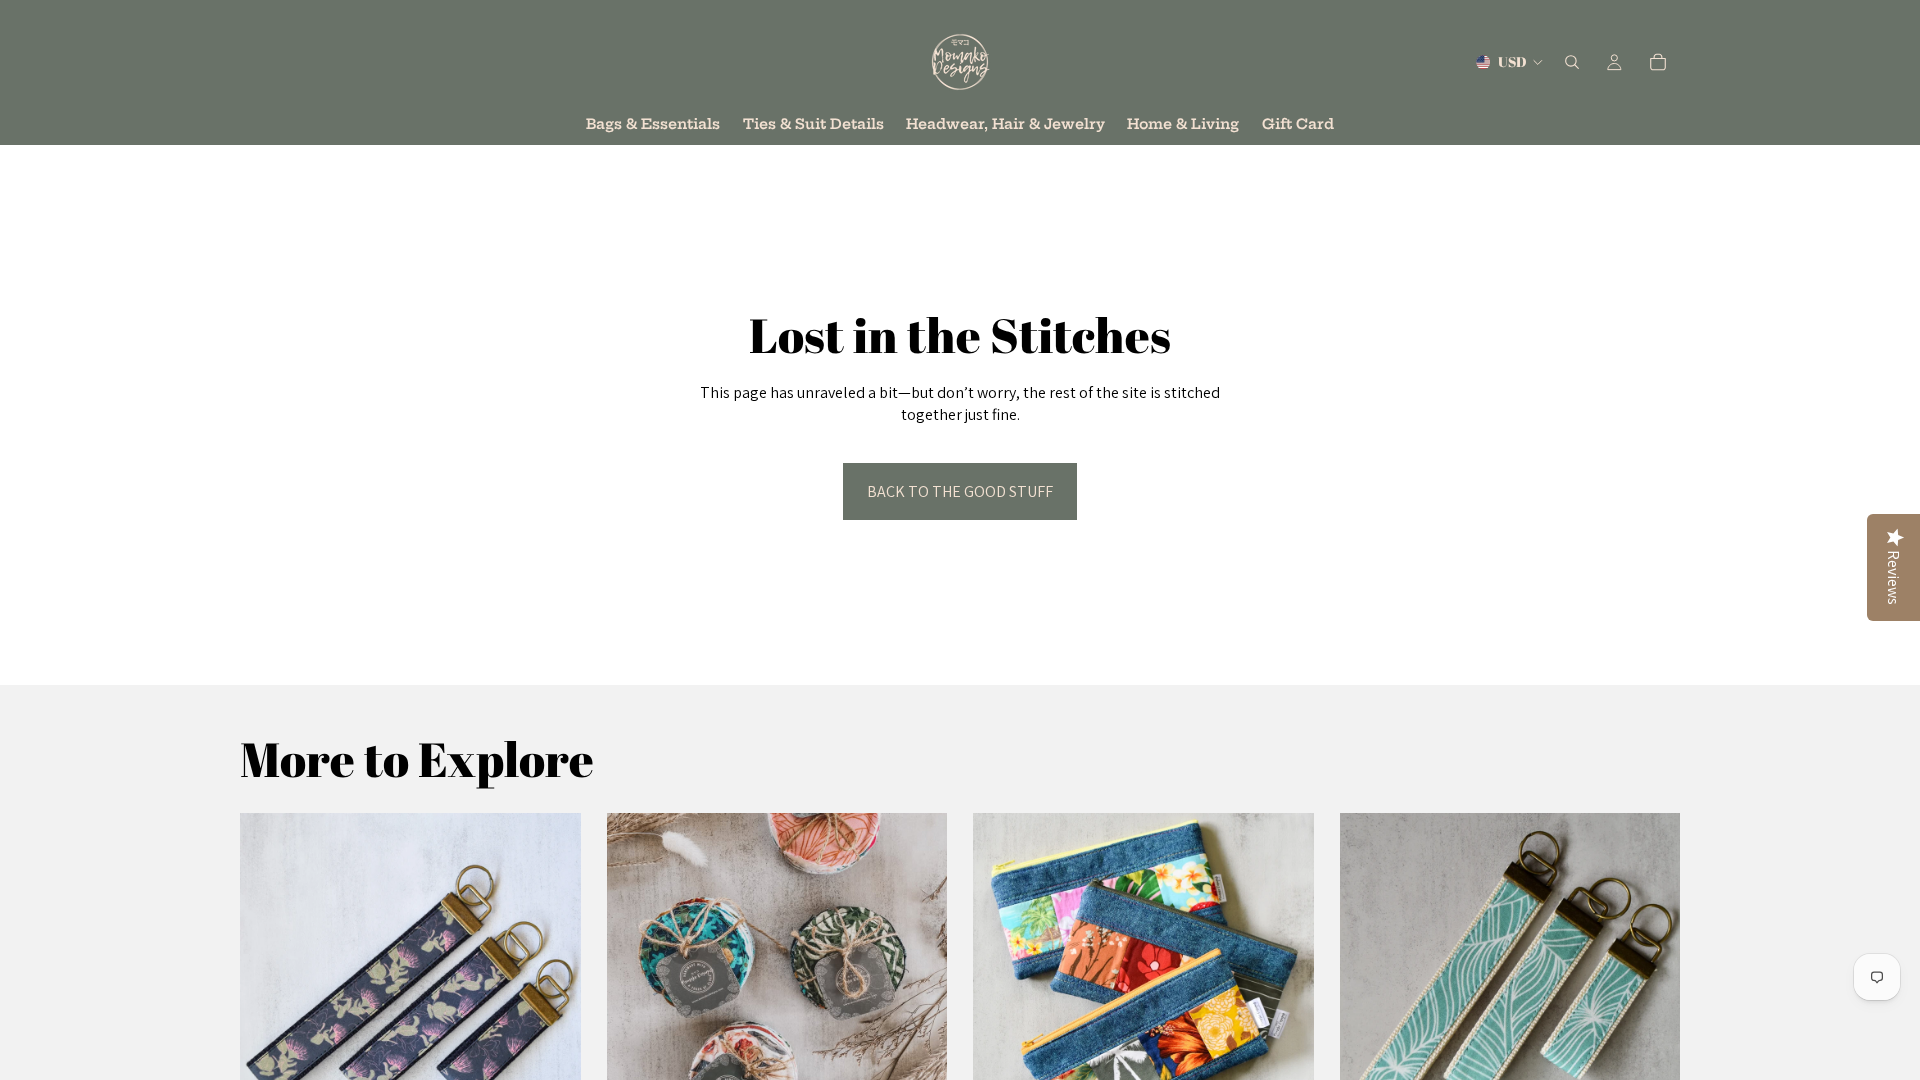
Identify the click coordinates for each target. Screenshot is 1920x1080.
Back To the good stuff (960, 491)
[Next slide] (551, 984)
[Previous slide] (270, 984)
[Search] (1572, 62)
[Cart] (1658, 62)
